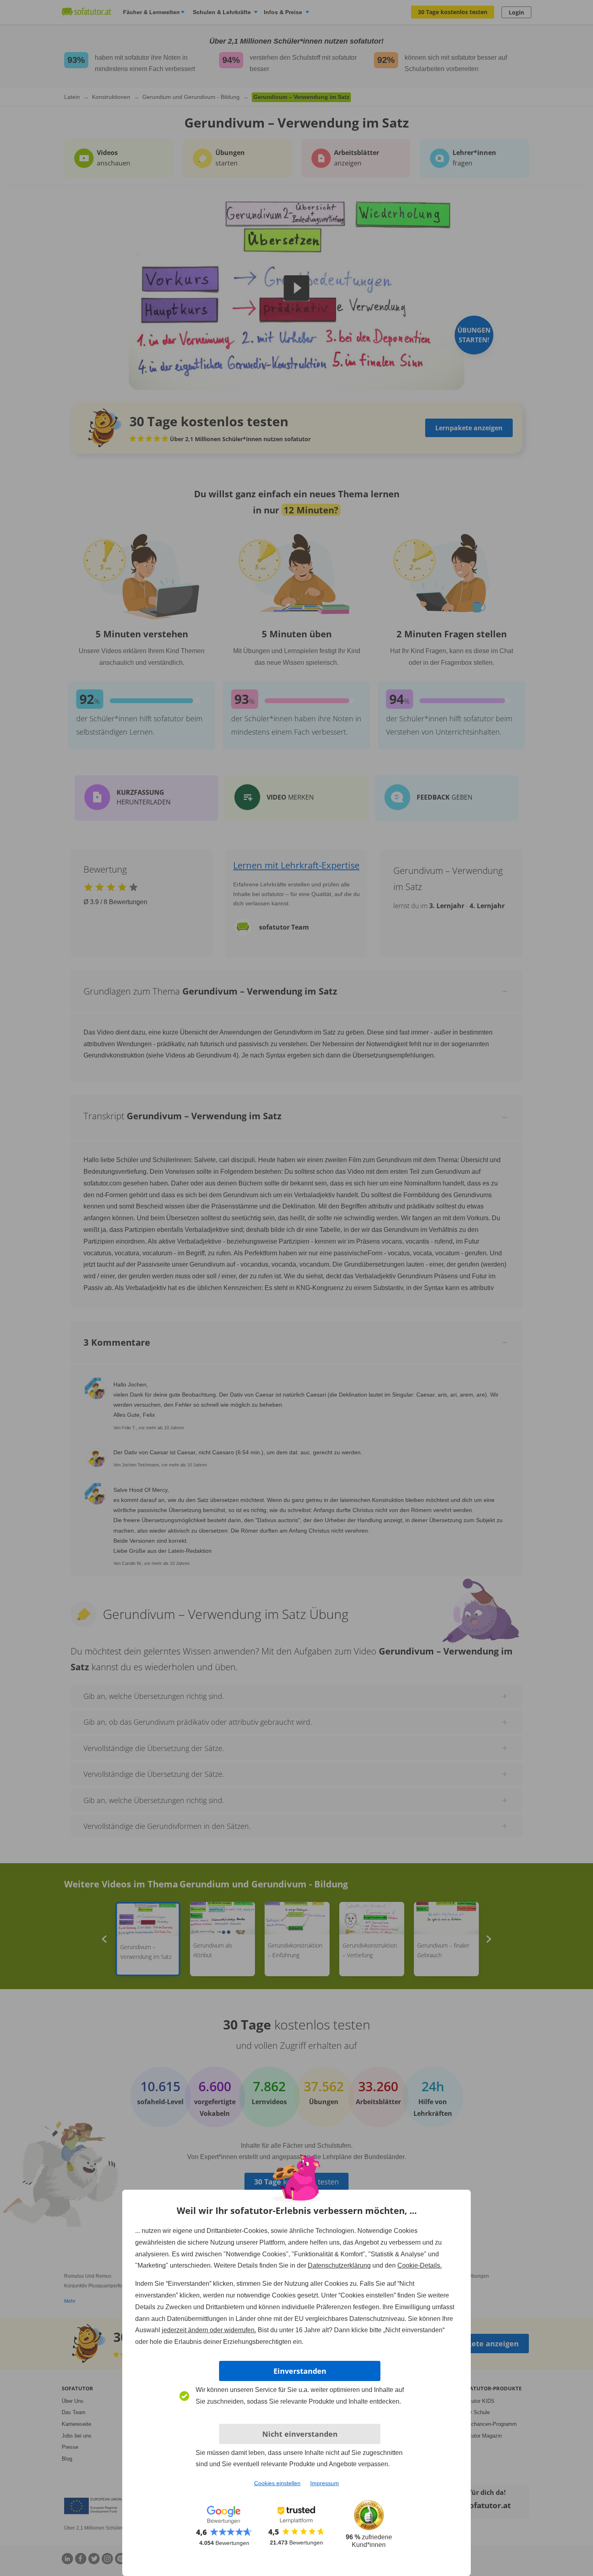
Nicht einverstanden (300, 2434)
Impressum (325, 2483)
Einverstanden (300, 2371)
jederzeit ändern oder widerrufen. (209, 2330)
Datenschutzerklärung (339, 2265)
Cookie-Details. (420, 2265)
